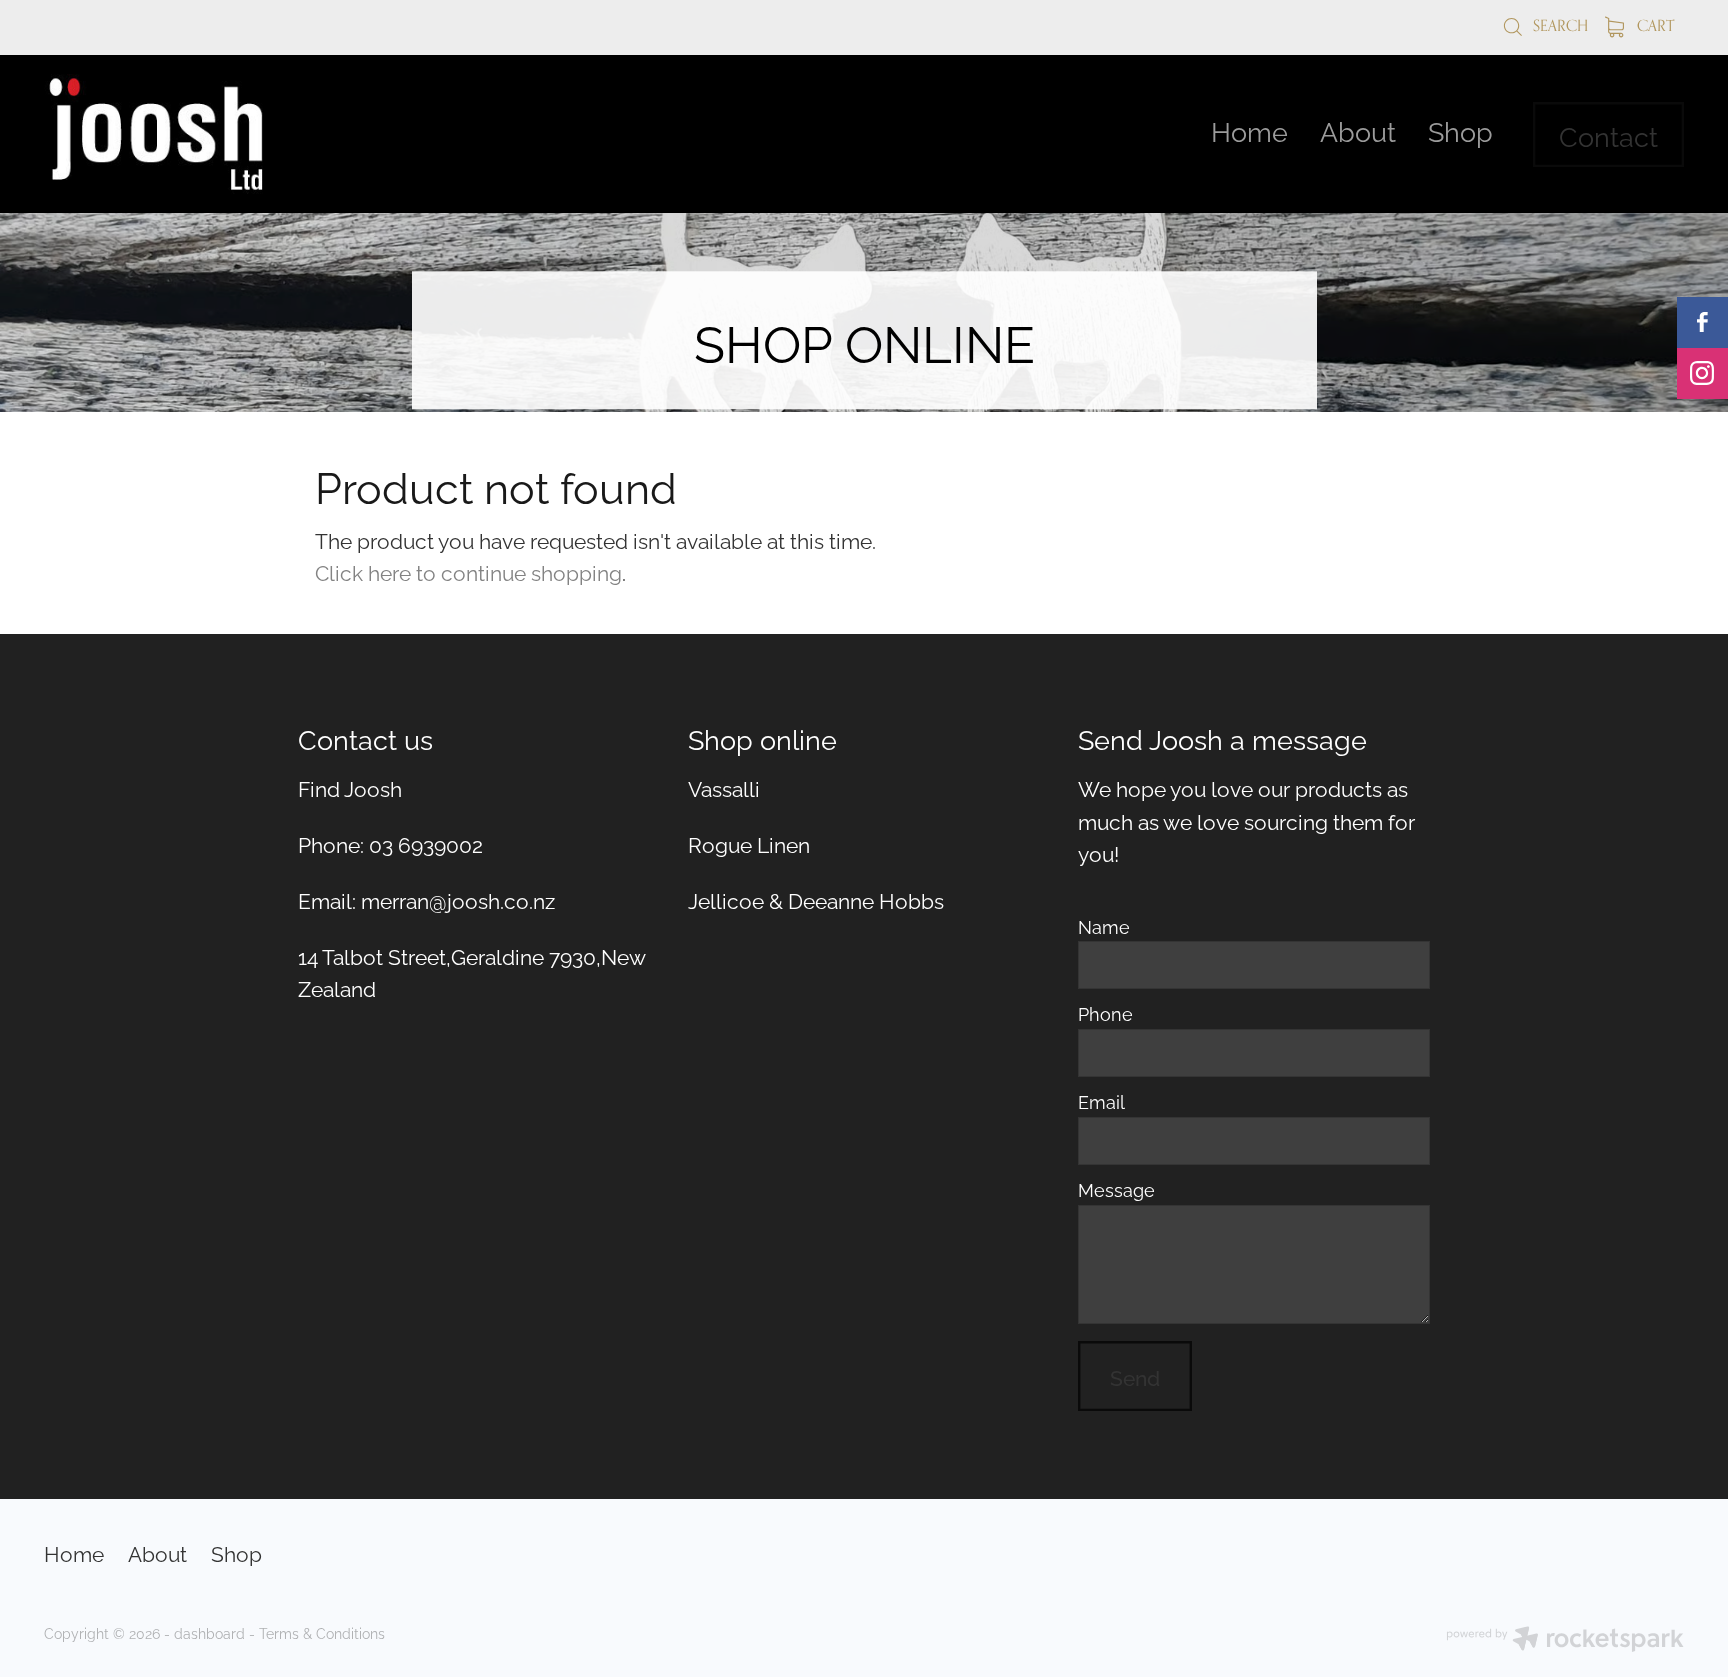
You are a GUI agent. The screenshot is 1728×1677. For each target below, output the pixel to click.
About (1358, 129)
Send (1135, 1376)
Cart (1653, 25)
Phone (1105, 1014)
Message (1116, 1190)
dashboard (209, 1632)
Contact (1608, 134)
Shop (1460, 129)
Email (1101, 1102)
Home (1249, 129)
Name (1104, 927)
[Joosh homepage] (208, 134)
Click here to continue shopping (468, 571)
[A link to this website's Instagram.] (1702, 373)
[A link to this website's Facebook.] (1702, 322)
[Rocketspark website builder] (1565, 1640)
